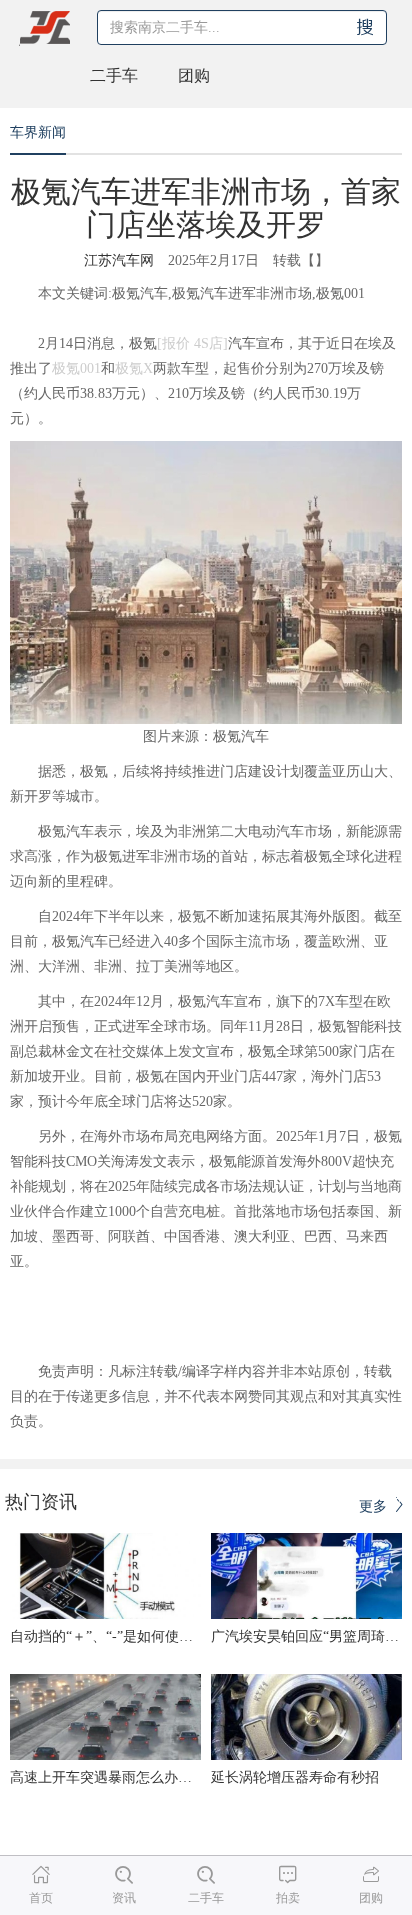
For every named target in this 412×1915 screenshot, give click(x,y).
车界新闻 (38, 132)
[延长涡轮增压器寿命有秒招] (306, 1717)
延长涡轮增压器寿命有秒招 (295, 1777)
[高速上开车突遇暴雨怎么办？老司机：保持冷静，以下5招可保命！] (105, 1717)
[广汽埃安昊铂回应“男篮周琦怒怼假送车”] (306, 1576)
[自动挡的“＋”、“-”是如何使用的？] (105, 1576)
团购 (194, 75)
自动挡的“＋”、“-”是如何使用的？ (115, 1636)
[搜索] (364, 27)
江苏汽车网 (119, 260)
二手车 (114, 75)
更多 (375, 1506)
